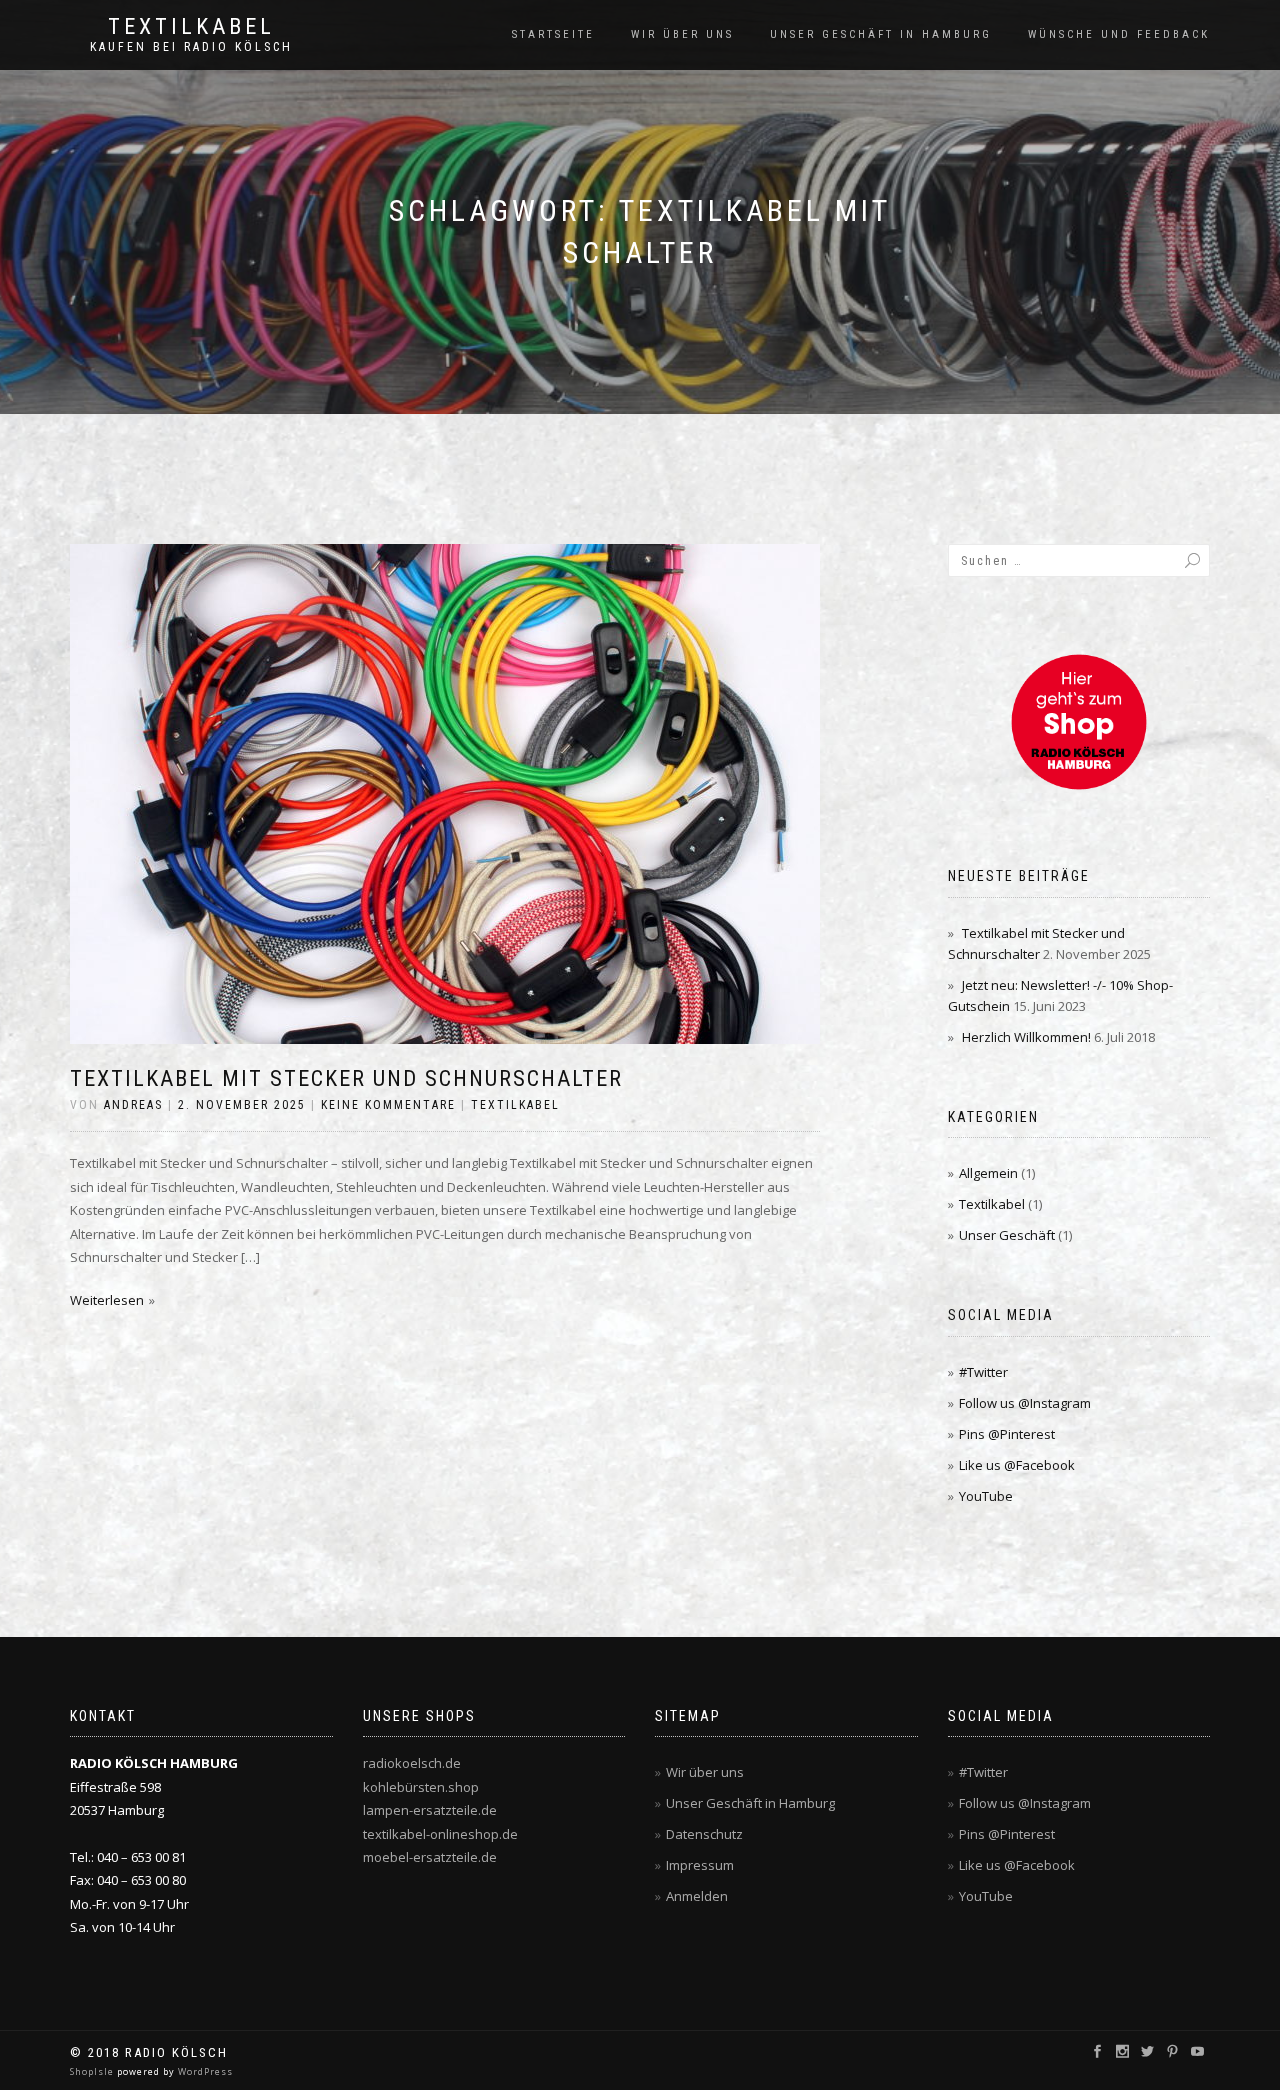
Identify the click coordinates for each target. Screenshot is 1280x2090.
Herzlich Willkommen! (1026, 1037)
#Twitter (983, 1372)
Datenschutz (704, 1834)
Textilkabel (191, 27)
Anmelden (697, 1896)
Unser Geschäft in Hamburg (881, 34)
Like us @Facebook (1017, 1465)
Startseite (553, 34)
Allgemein (988, 1173)
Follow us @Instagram (1025, 1403)
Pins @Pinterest (1007, 1434)
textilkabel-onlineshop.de (440, 1834)
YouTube (986, 1496)
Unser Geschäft (1007, 1235)
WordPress (204, 2071)
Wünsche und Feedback (1119, 34)
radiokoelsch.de (412, 1763)
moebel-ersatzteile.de (430, 1857)
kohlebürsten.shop (421, 1787)
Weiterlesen (107, 1300)
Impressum (700, 1865)
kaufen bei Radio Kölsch (191, 47)
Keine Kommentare (388, 1105)
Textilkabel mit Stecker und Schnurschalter (346, 1078)
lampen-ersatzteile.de (430, 1810)
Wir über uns (682, 34)
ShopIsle (93, 2071)
